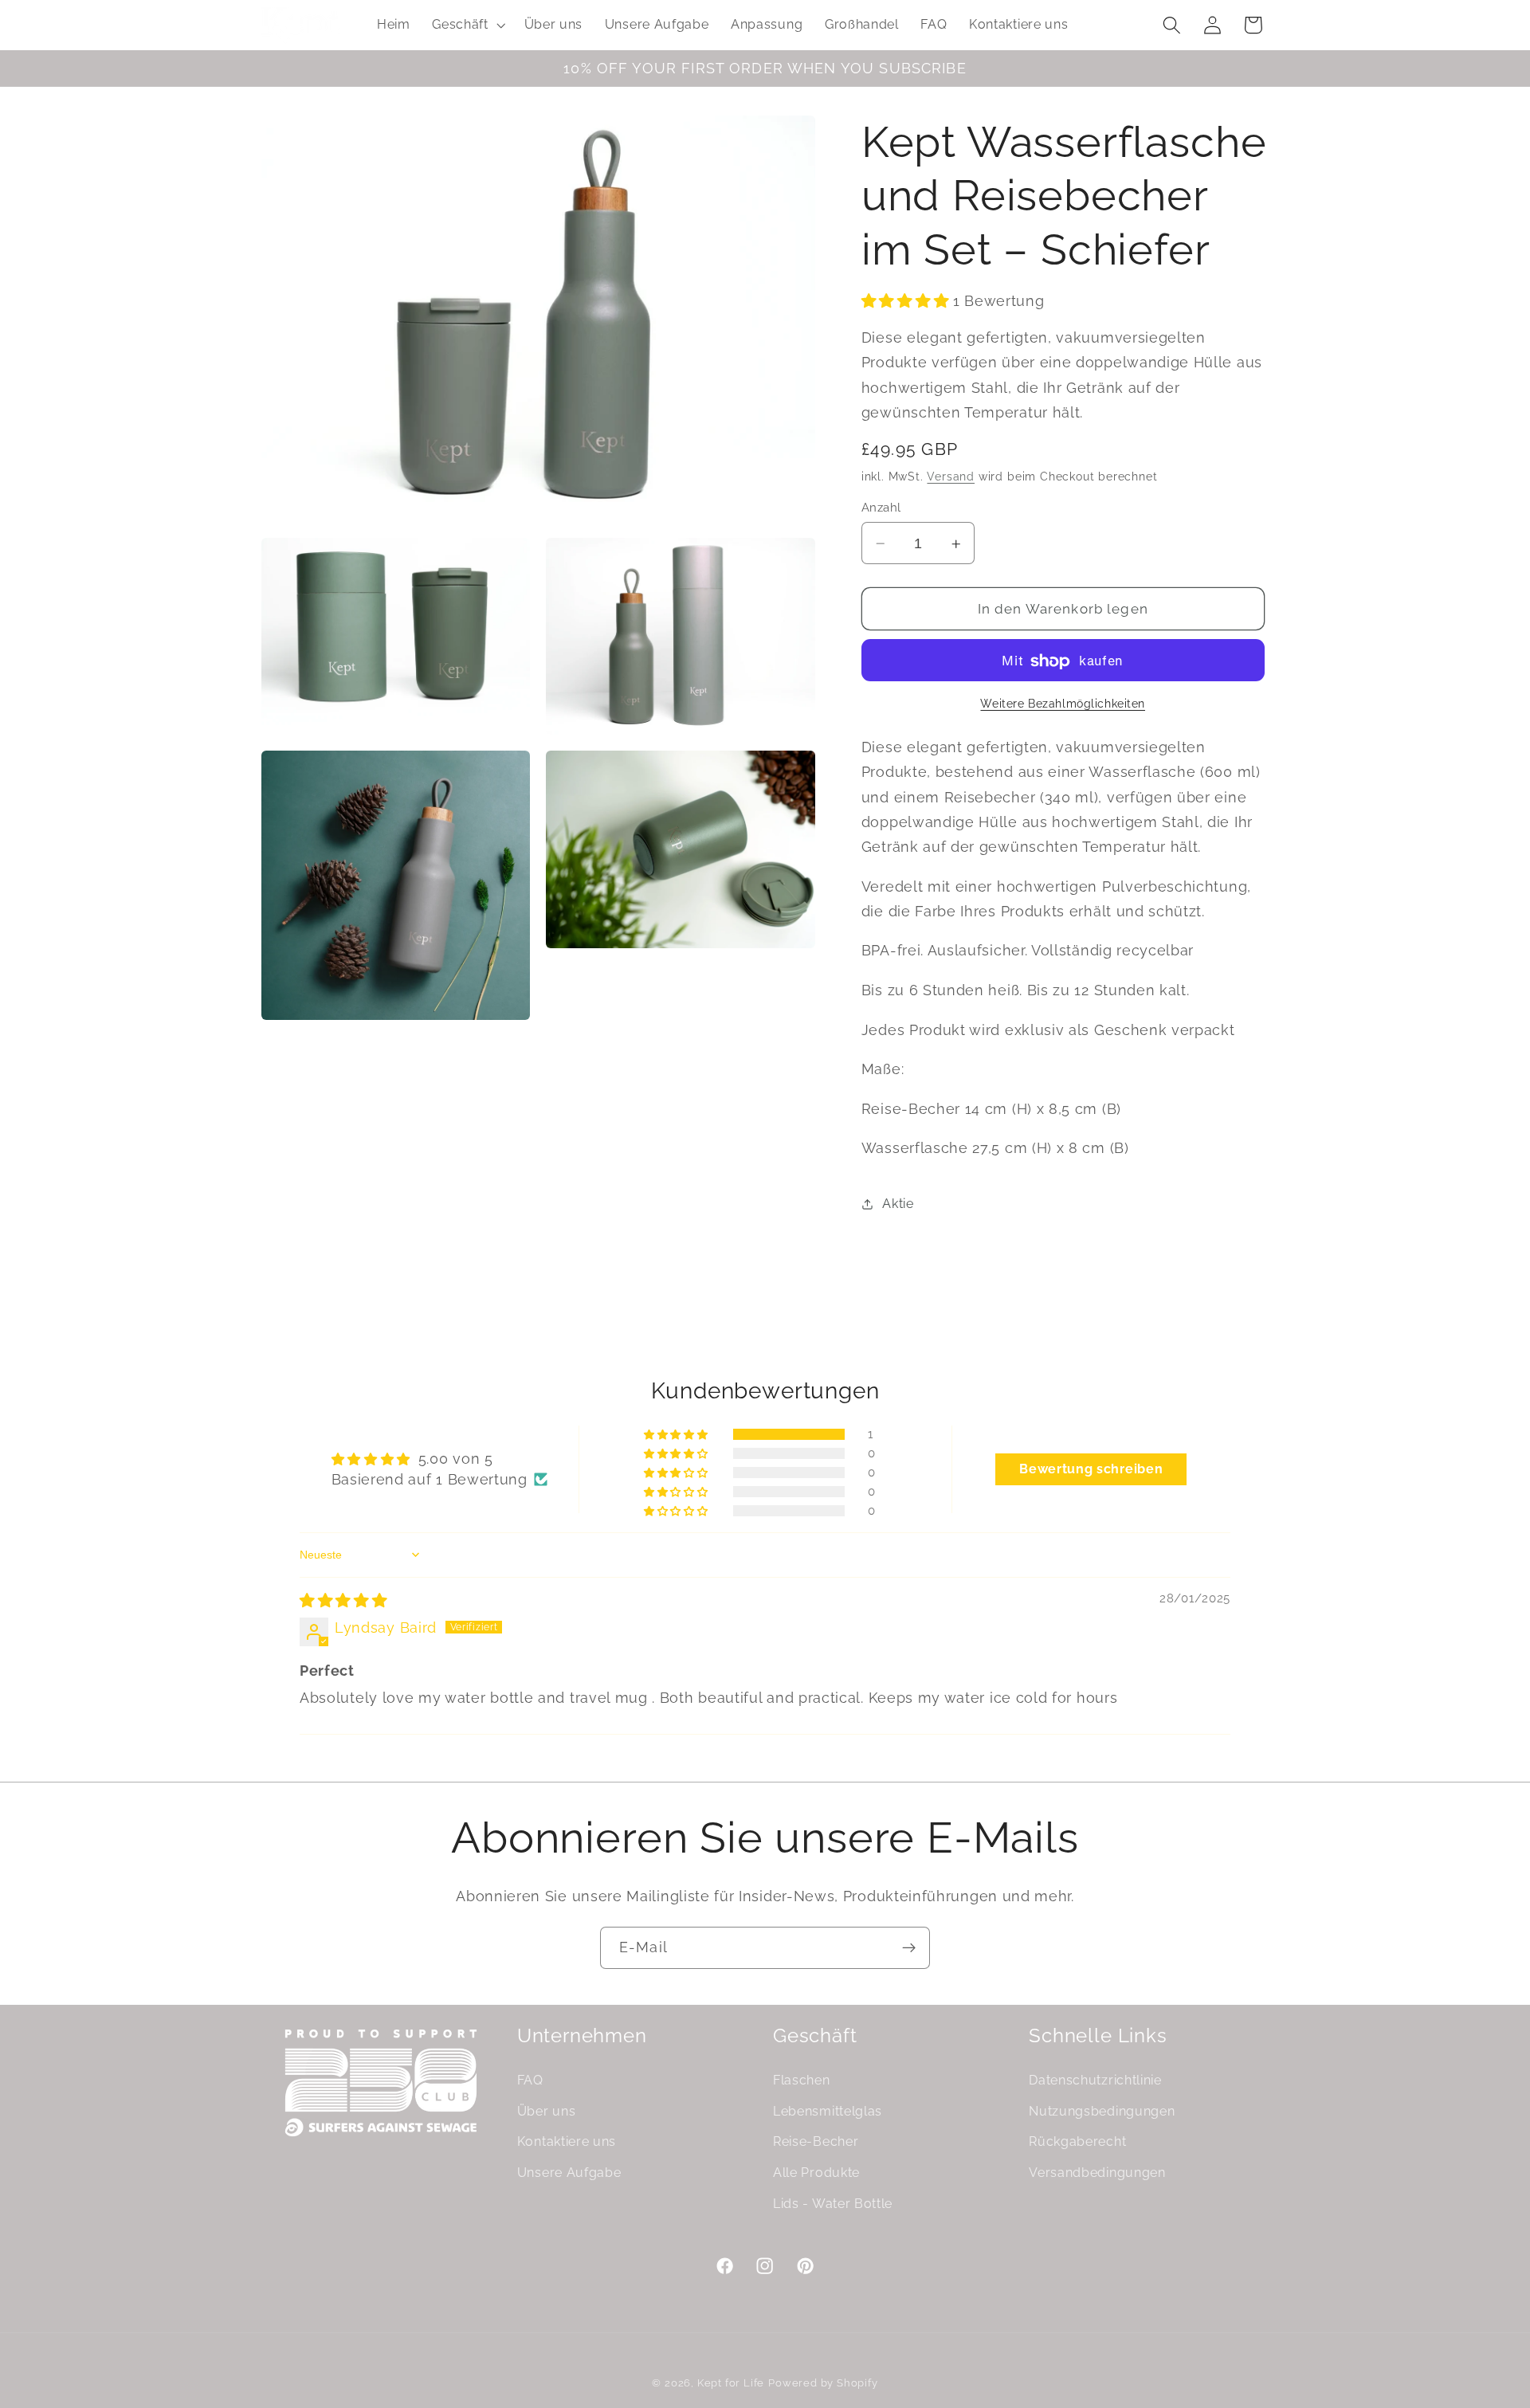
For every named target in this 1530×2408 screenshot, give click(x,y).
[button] (467, 25)
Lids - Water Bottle (833, 2203)
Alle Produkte (816, 2173)
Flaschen (802, 2079)
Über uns (547, 2110)
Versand (951, 477)
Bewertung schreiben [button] (1091, 1469)
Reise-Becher (816, 2141)
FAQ (530, 2079)
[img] (343, 1600)
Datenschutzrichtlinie (1095, 2079)
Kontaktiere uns (567, 2141)
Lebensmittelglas (828, 2110)
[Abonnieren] (909, 1948)
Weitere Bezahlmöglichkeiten (1063, 704)
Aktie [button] (898, 1204)
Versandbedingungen (1097, 2173)
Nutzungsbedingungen (1102, 2110)
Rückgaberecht (1077, 2141)
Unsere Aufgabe (569, 2173)
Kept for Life (731, 2384)
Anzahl (881, 508)
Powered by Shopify (823, 2384)
